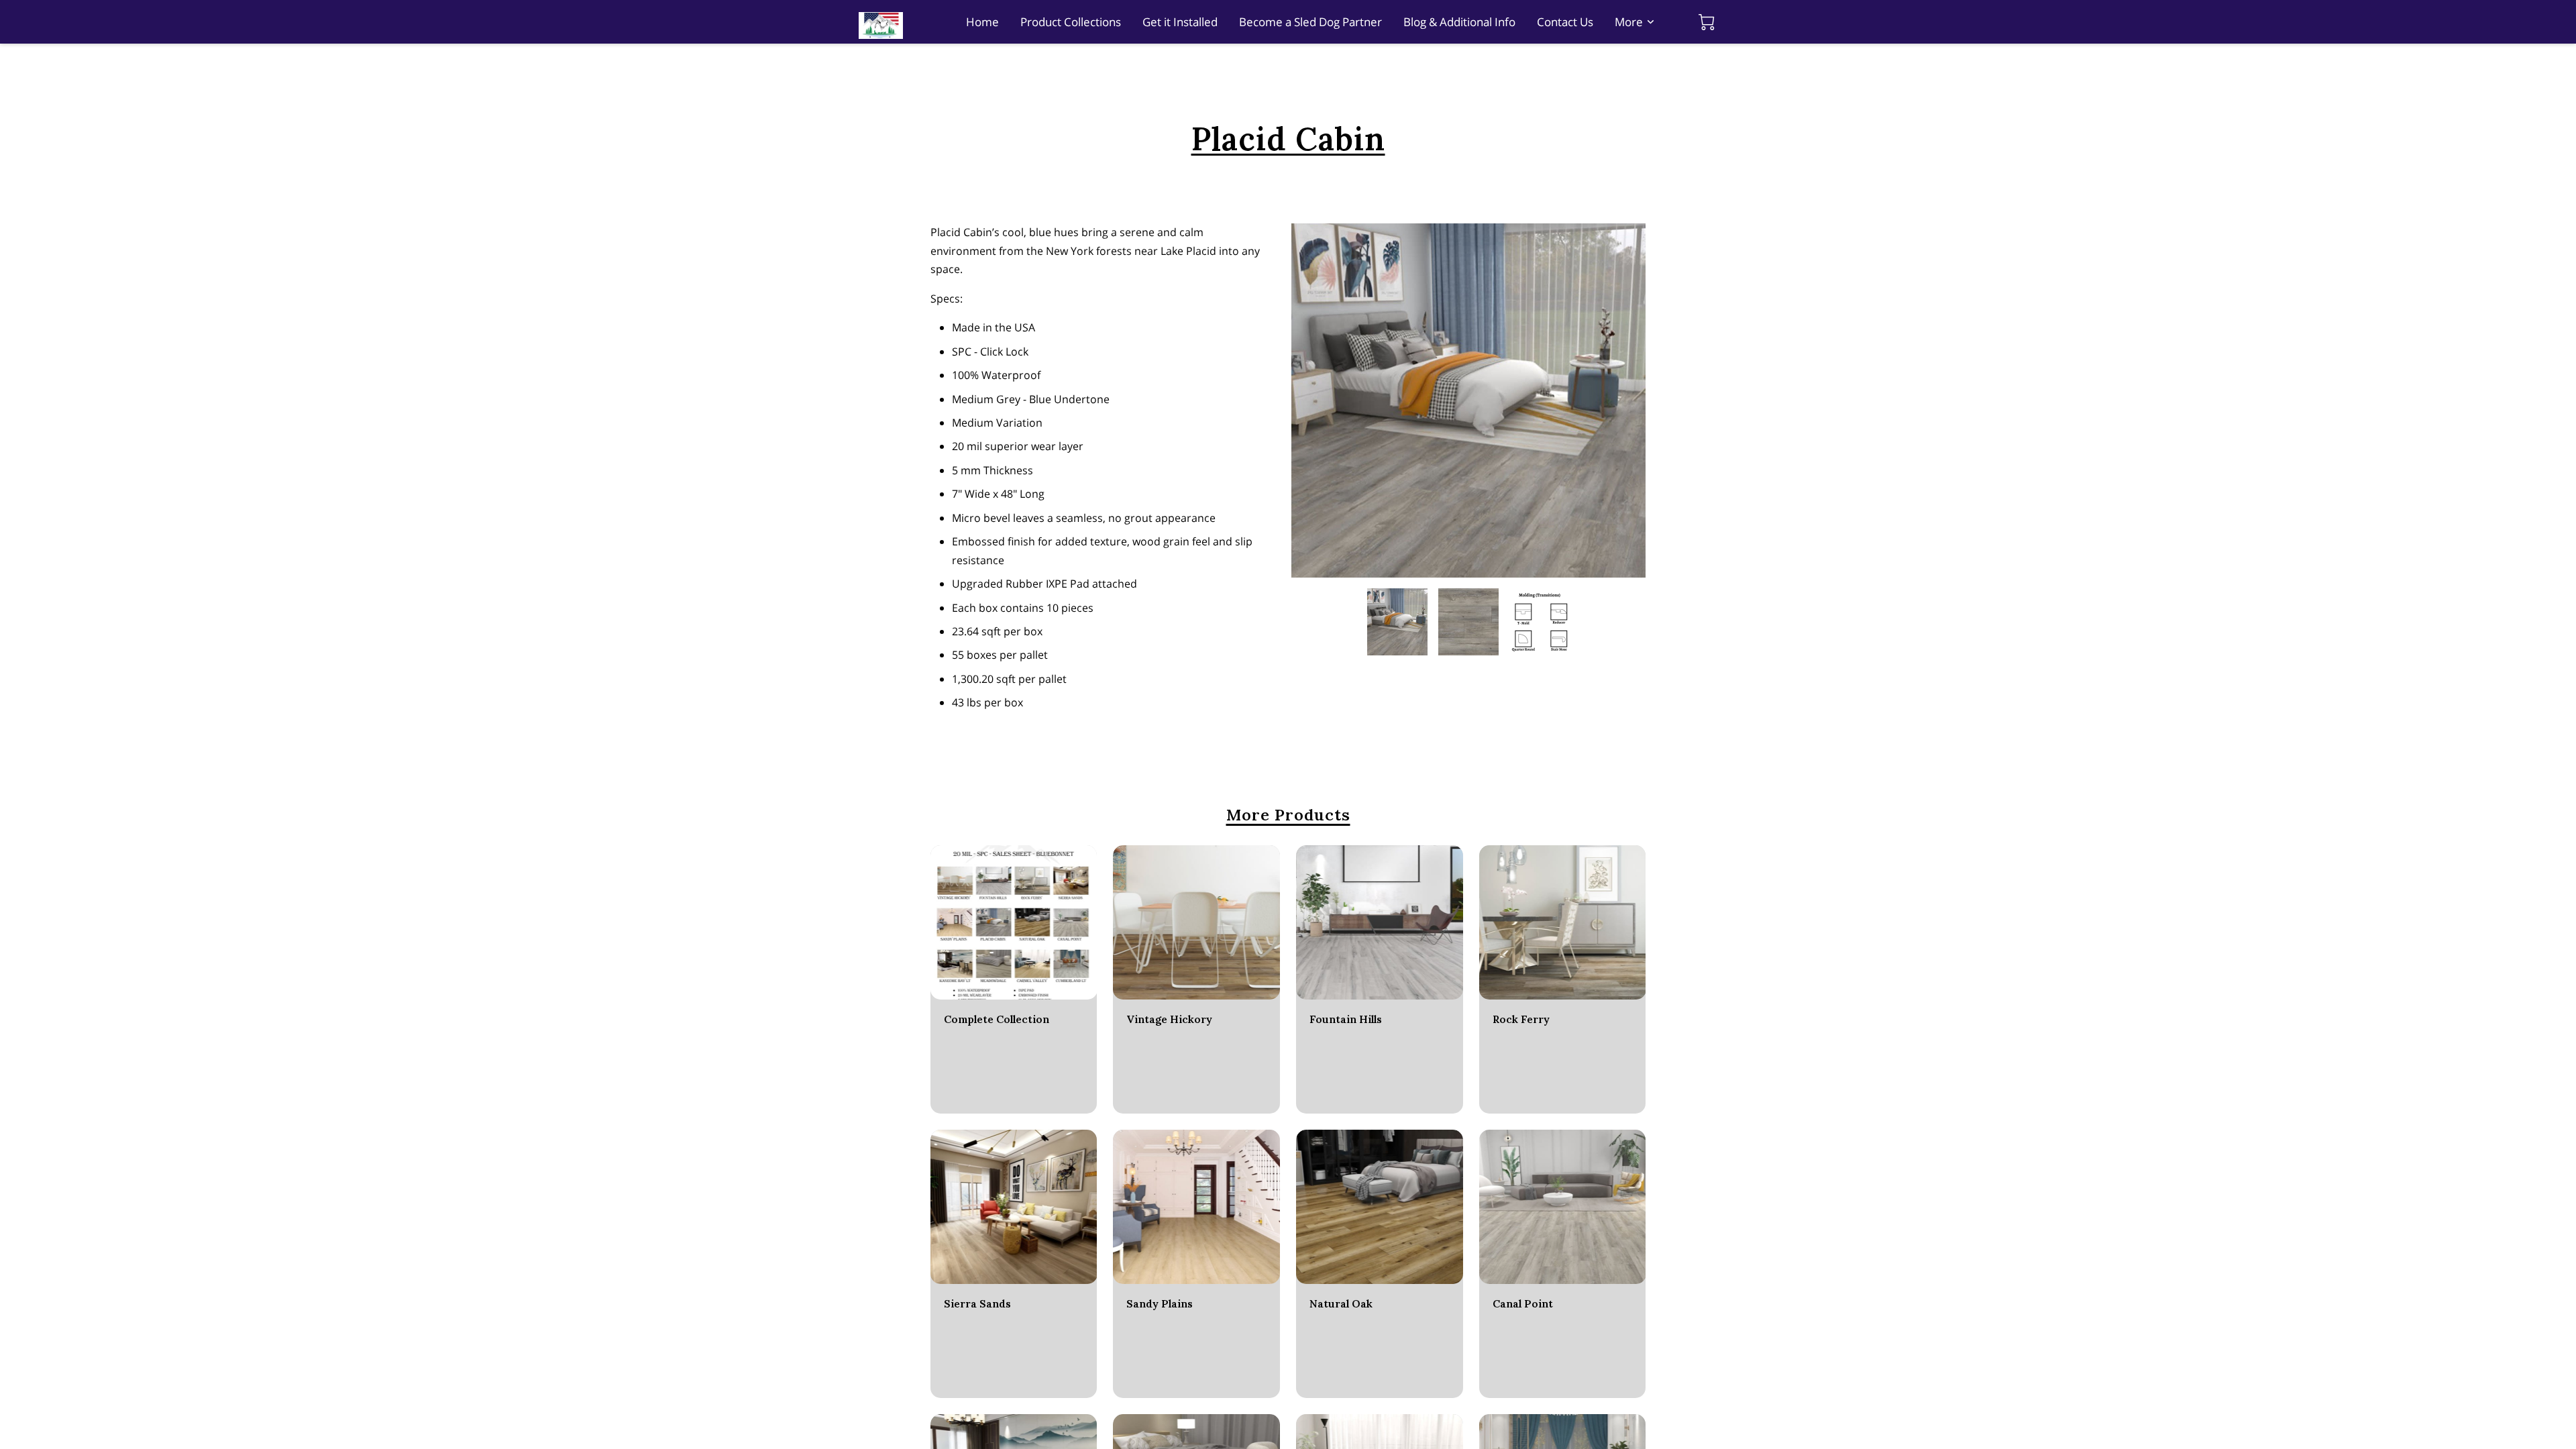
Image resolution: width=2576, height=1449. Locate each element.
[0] (1707, 22)
